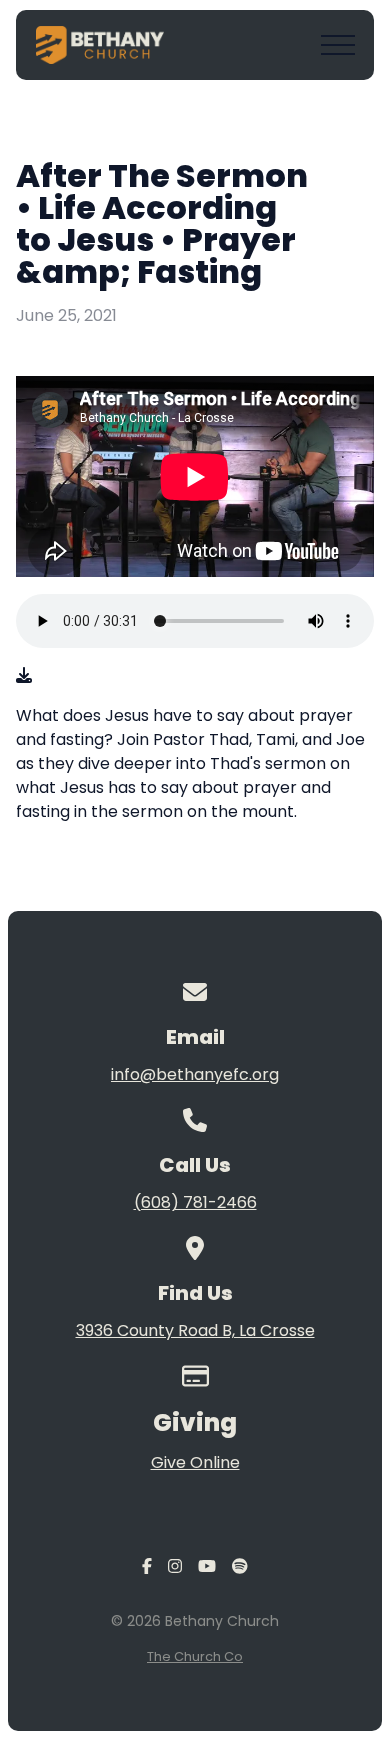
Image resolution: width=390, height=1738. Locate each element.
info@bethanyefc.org (195, 1074)
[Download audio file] (24, 676)
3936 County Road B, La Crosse (195, 1330)
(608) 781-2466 (195, 1202)
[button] (338, 45)
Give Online (195, 1462)
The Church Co (195, 1656)
